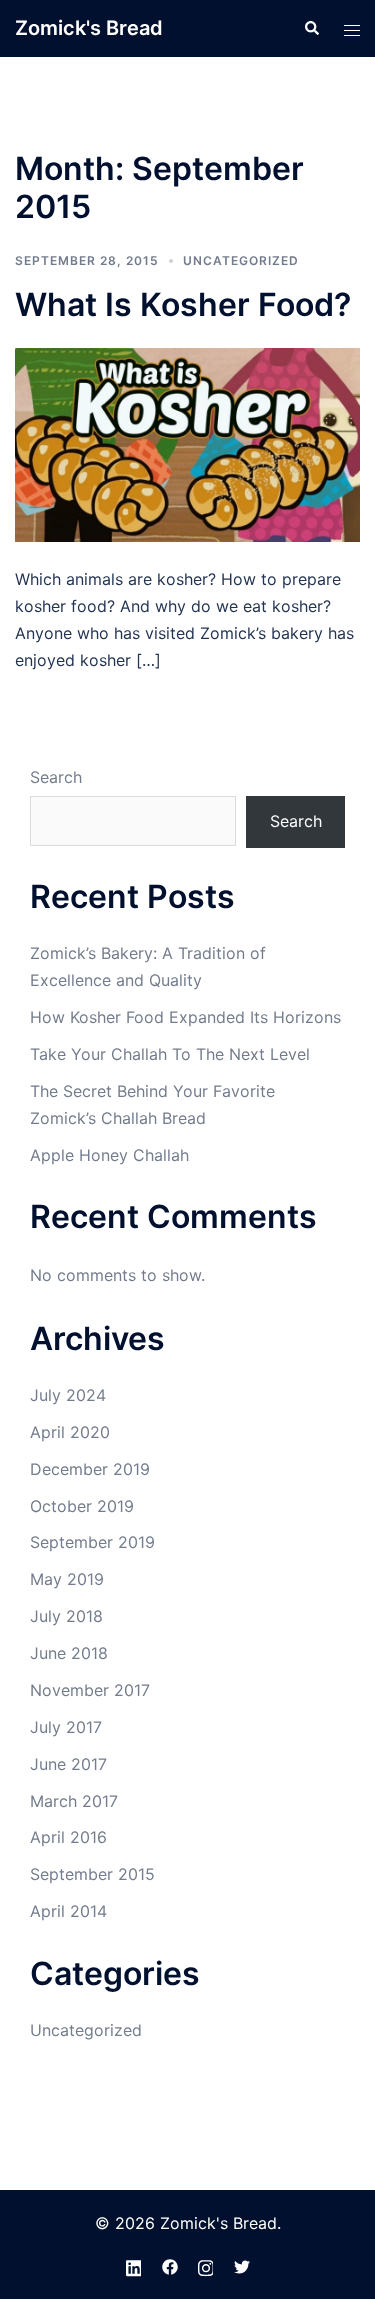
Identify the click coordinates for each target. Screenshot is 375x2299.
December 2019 (90, 1469)
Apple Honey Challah (109, 1155)
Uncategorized (241, 260)
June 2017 (68, 1764)
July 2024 (68, 1395)
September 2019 (92, 1542)
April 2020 (70, 1432)
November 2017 (90, 1690)
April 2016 (68, 1837)
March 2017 (74, 1801)
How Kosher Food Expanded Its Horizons (185, 1017)
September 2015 (92, 1874)
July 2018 (66, 1616)
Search (56, 777)
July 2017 (66, 1727)
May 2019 (67, 1579)
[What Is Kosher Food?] (187, 444)
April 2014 (68, 1911)
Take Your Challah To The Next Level (170, 1054)
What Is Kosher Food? (183, 304)
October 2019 (82, 1506)
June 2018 (69, 1653)
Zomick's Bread (89, 28)
